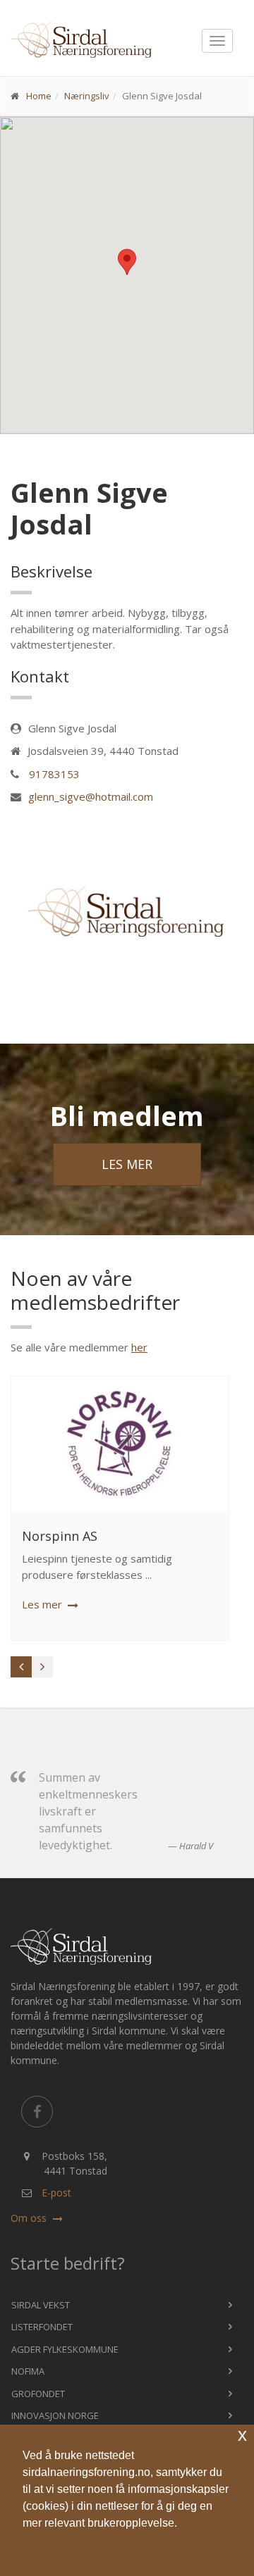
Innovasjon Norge (55, 2415)
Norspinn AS (60, 1536)
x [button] (242, 2435)
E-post (56, 2193)
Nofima (28, 2371)
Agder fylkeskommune (65, 2349)
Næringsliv (87, 96)
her (139, 1347)
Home (39, 96)
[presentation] (21, 1667)
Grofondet (38, 2394)
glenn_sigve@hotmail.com (91, 796)
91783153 (54, 774)
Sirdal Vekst (41, 2305)
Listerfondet (42, 2327)
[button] (127, 2549)
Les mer (127, 1164)
